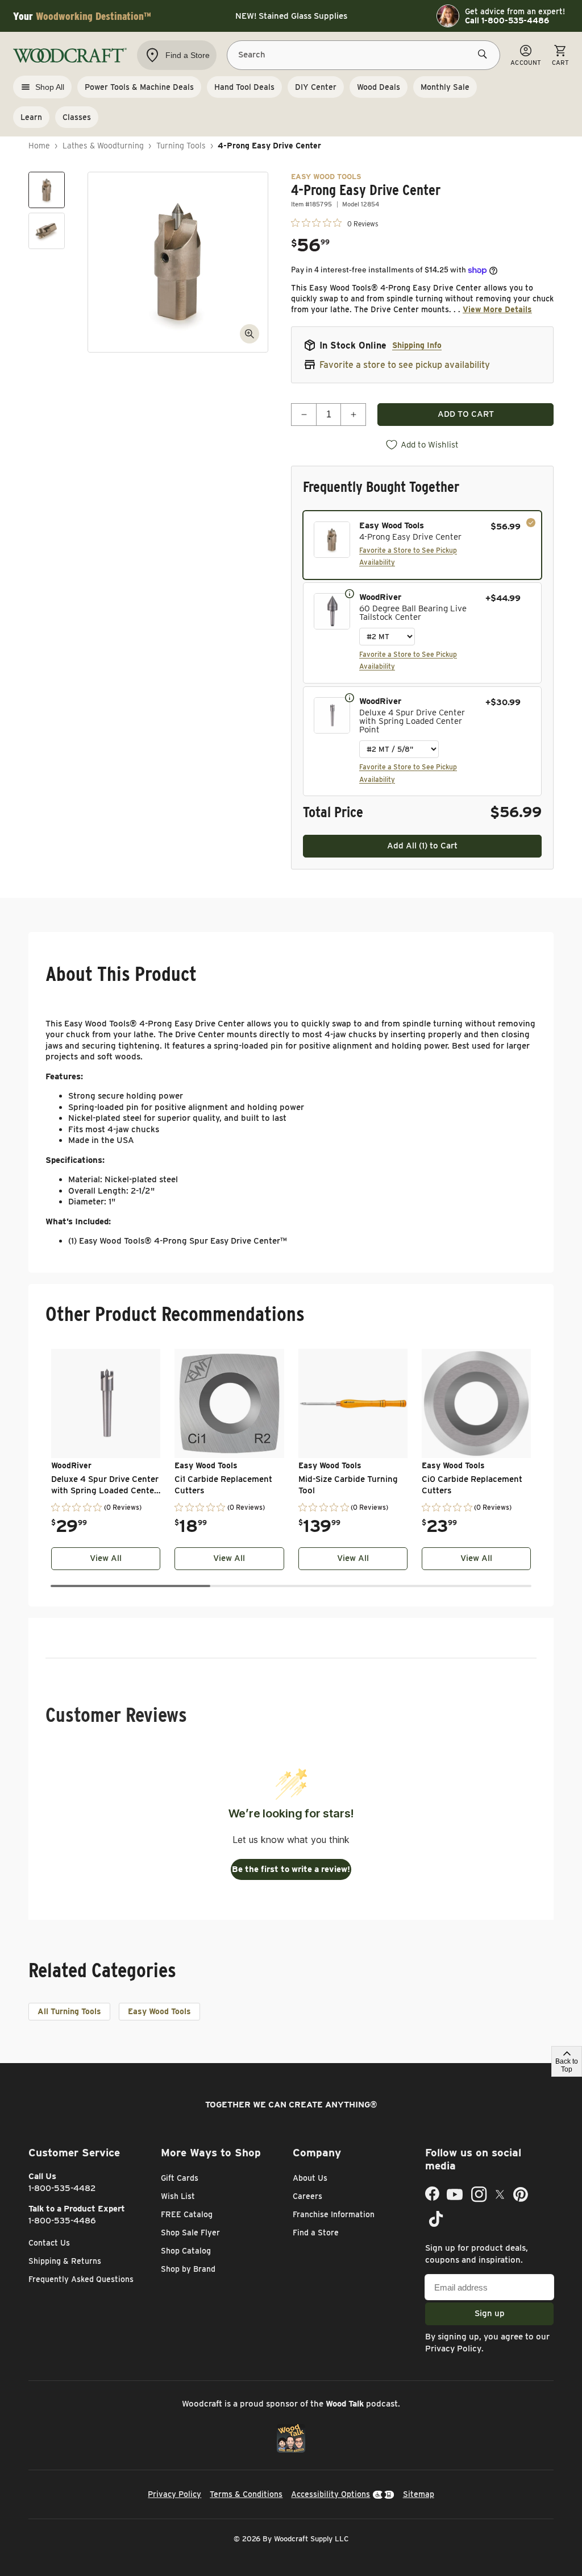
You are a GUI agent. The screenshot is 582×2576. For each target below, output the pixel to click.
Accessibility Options (331, 2494)
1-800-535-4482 (62, 2188)
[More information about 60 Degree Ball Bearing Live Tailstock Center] (350, 593)
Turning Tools (181, 146)
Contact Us (49, 2243)
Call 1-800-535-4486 (507, 20)
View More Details (497, 309)
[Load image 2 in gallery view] (47, 231)
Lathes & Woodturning (103, 146)
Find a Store (316, 2233)
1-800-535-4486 (62, 2221)
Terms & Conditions (246, 2494)
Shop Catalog (186, 2251)
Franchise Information (334, 2214)
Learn (31, 117)
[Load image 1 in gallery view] (47, 190)
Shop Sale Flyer (190, 2233)
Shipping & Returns (65, 2261)
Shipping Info (417, 345)
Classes (77, 117)
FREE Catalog (187, 2214)
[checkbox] (422, 545)
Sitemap (419, 2494)
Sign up (490, 2313)
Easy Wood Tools (159, 2011)
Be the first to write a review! (291, 1869)
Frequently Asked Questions (81, 2279)
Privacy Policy (453, 2349)
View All (106, 1558)
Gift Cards (180, 2178)
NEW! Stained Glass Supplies (291, 16)
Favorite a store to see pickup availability (405, 365)
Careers (307, 2196)
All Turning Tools (69, 2011)
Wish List (178, 2196)
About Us (310, 2178)
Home (39, 146)
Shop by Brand (188, 2269)
